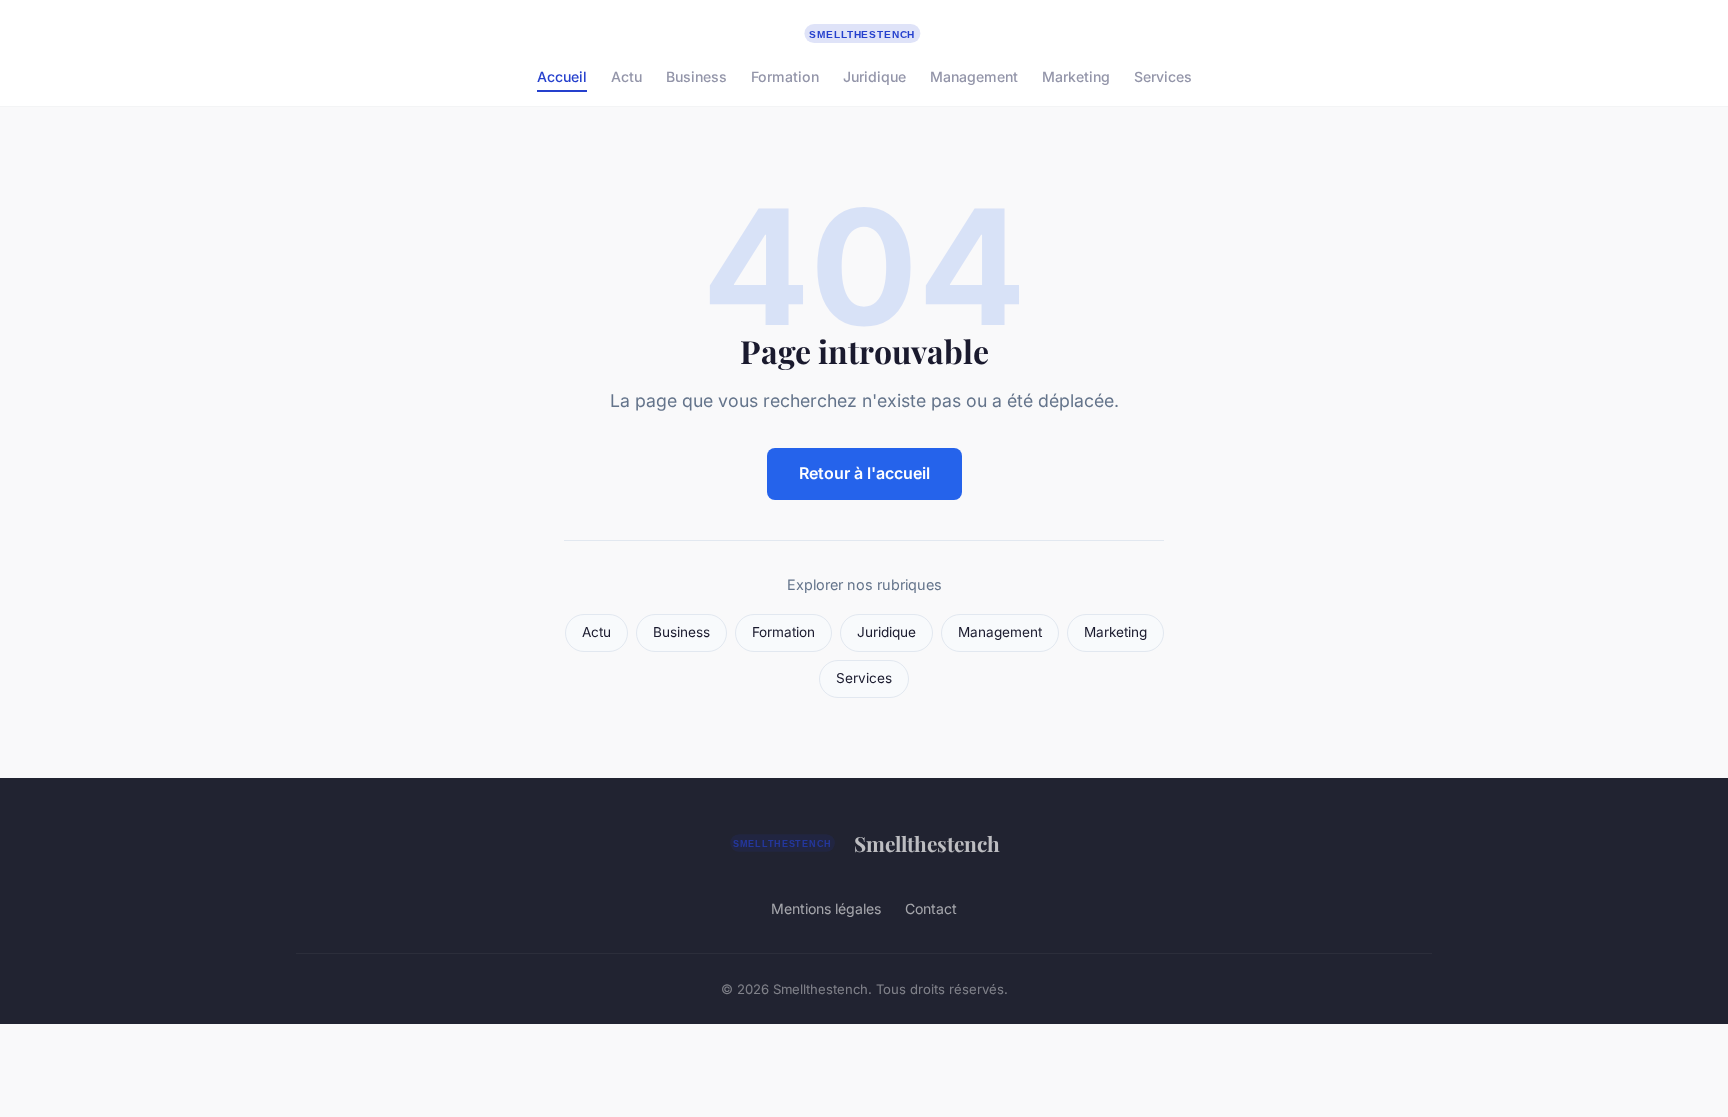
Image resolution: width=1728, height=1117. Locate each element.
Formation (785, 76)
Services (1163, 76)
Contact (931, 908)
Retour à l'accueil (864, 473)
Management (974, 76)
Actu (626, 76)
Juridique (874, 76)
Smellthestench (927, 843)
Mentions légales (826, 908)
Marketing (1076, 76)
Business (696, 76)
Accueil (562, 76)
